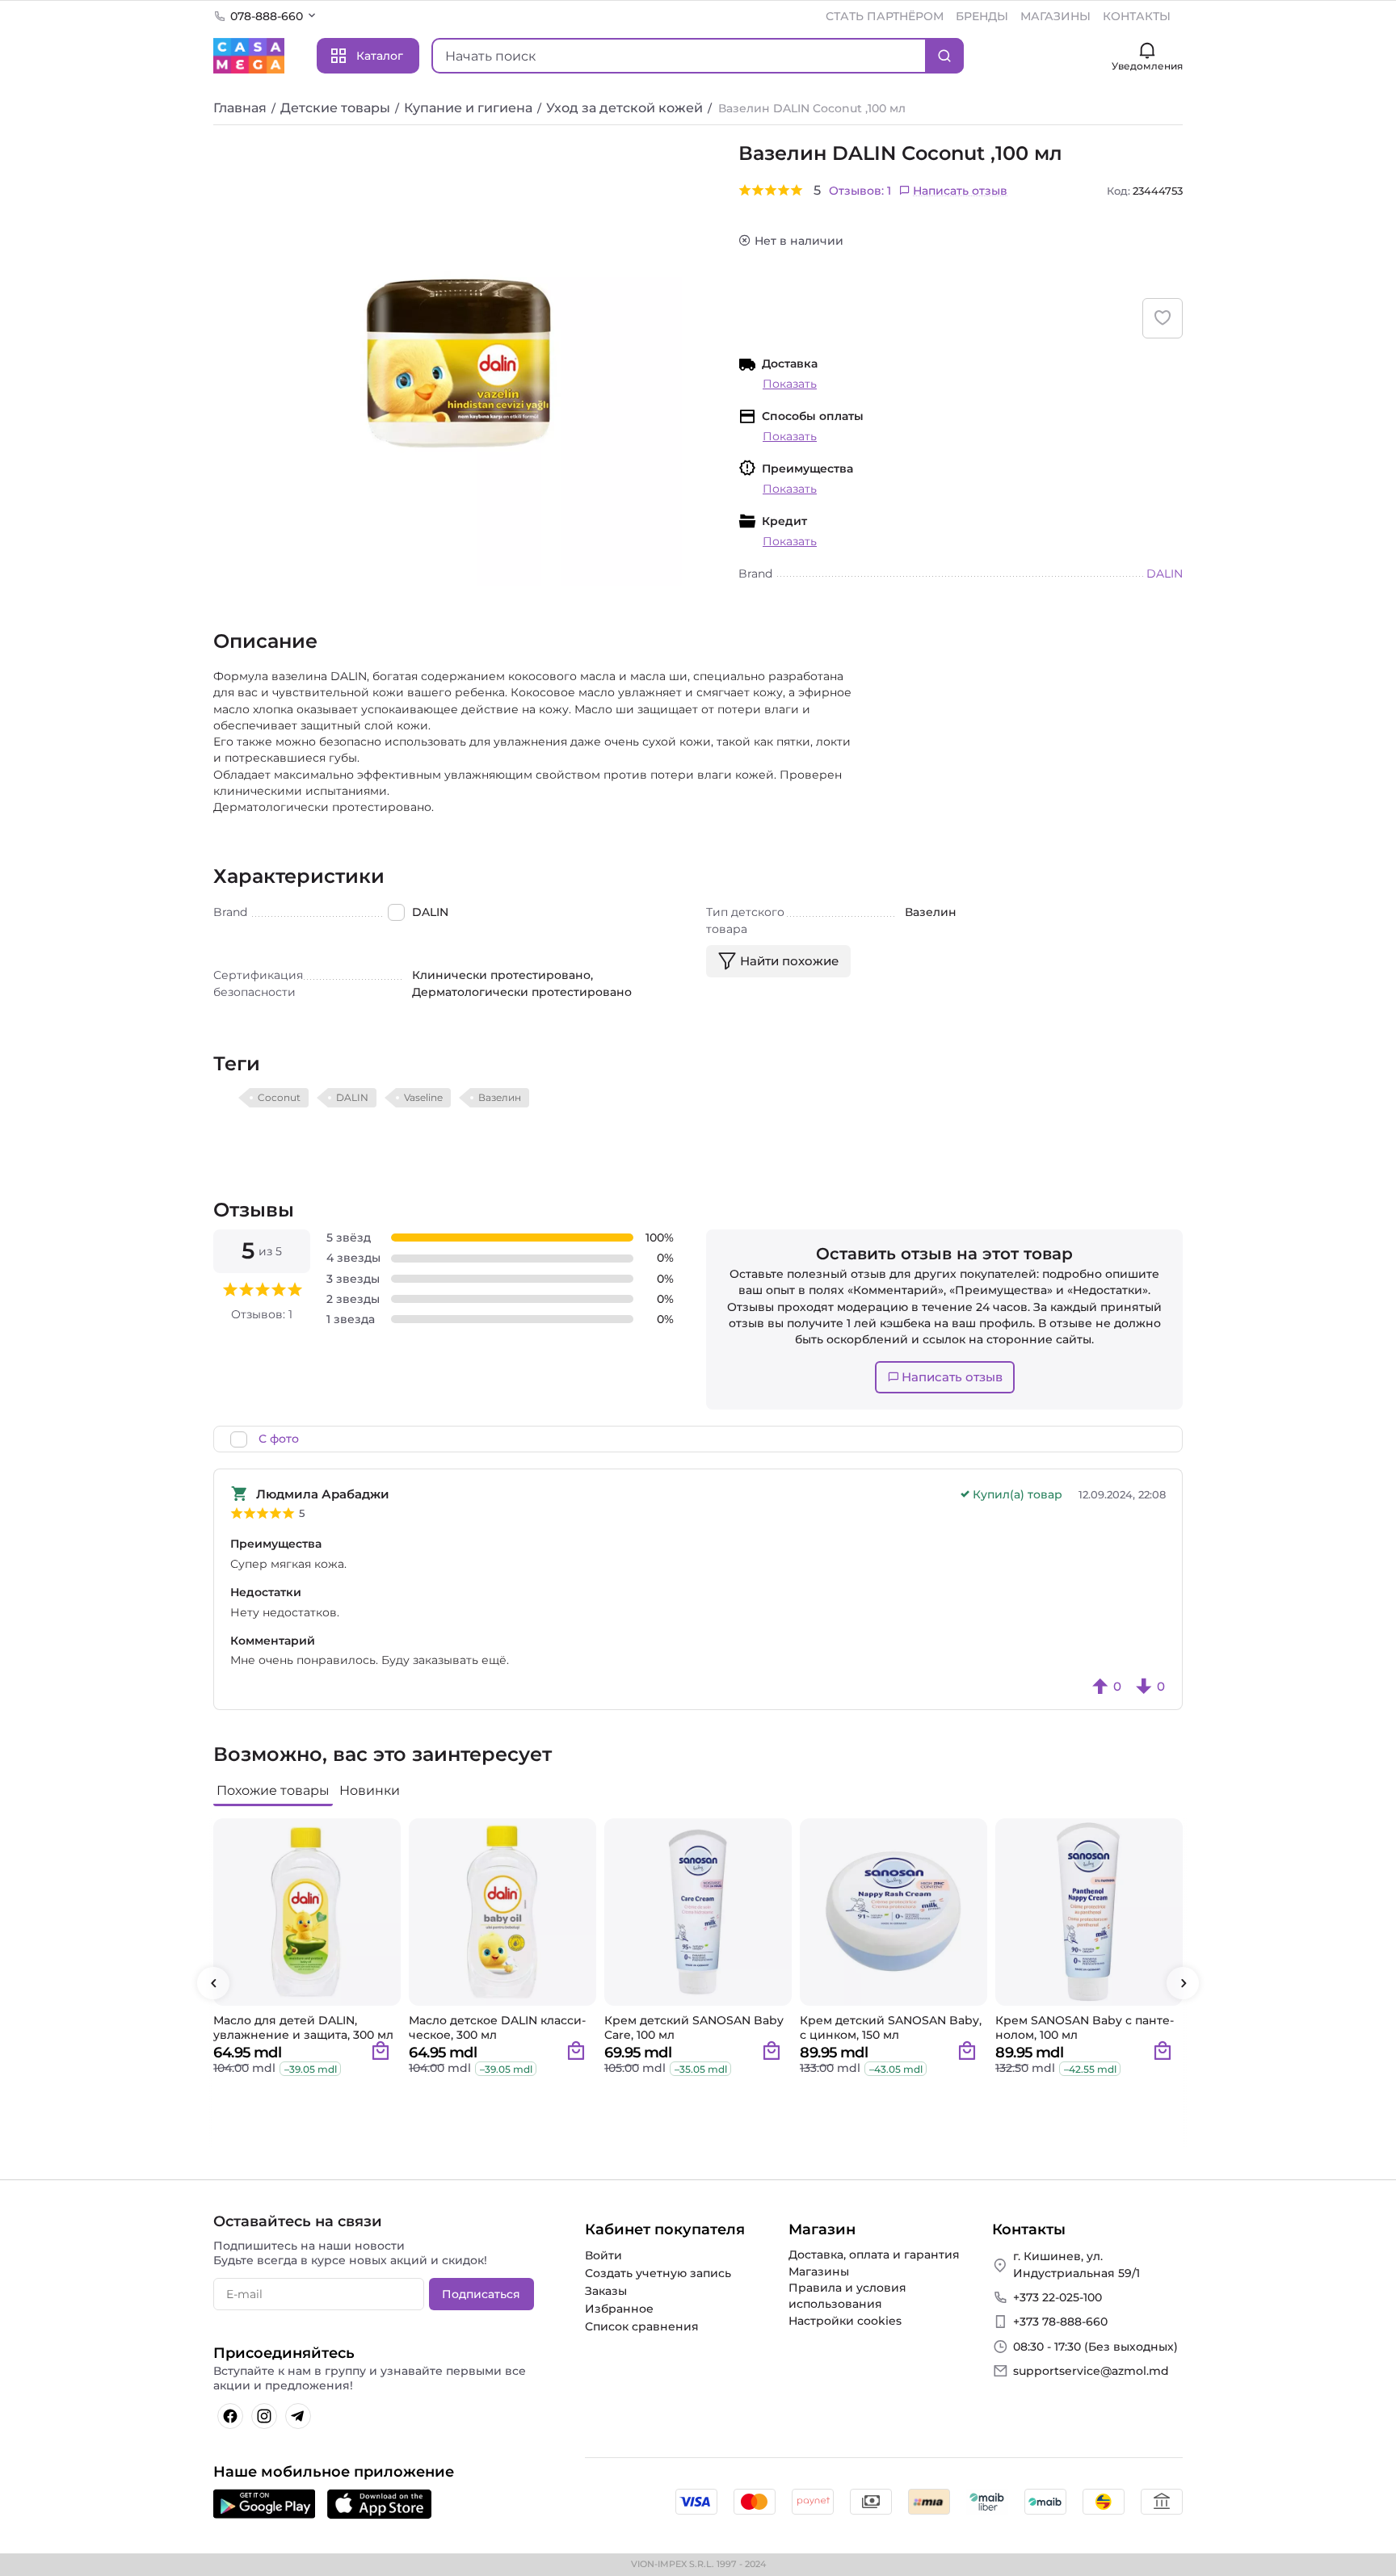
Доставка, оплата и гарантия (874, 2255)
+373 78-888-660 (1060, 2322)
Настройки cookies (845, 2321)
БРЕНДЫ (982, 16)
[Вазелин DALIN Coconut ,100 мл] (460, 363)
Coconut (279, 1097)
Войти (603, 2255)
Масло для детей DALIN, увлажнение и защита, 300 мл (303, 2028)
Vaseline (423, 1097)
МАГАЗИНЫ (1055, 16)
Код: (1118, 191)
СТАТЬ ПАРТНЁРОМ (885, 16)
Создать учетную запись (658, 2273)
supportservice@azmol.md (1091, 2371)
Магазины (819, 2271)
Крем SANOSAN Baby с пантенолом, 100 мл (1085, 2028)
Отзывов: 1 (860, 191)
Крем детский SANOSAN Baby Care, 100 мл (694, 2028)
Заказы (606, 2291)
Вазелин (500, 1097)
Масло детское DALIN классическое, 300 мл (497, 2028)
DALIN (352, 1097)
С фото (279, 1439)
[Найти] (944, 56)
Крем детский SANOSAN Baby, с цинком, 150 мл (891, 2028)
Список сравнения (642, 2326)
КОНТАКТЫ (1137, 16)
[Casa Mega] (249, 55)
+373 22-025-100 (1058, 2297)
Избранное (619, 2309)
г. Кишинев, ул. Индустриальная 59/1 (1076, 2264)
